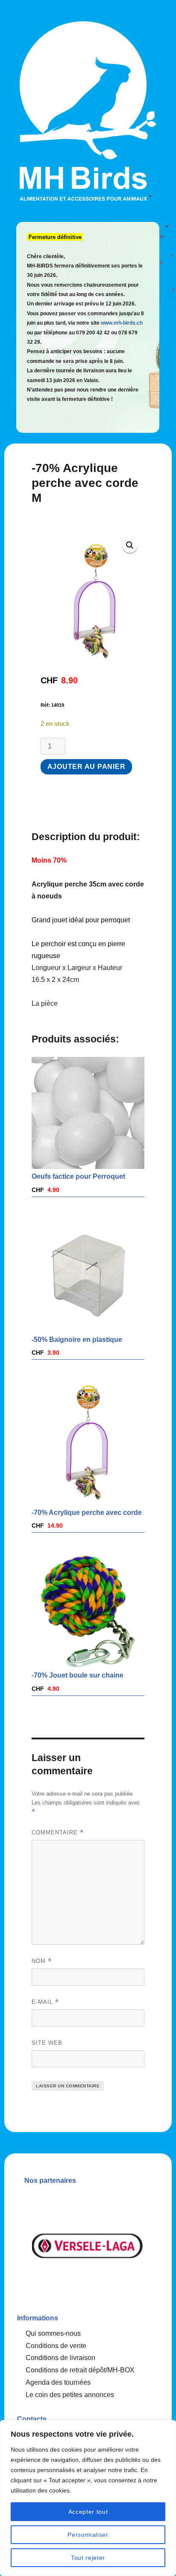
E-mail (45, 2002)
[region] (88, 2498)
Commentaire (58, 1832)
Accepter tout (88, 2512)
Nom (42, 1961)
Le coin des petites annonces (70, 2395)
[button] (130, 545)
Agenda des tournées (58, 2382)
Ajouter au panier (87, 767)
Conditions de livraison (60, 2358)
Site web (47, 2043)
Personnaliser (88, 2535)
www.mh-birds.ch (122, 323)
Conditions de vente (56, 2346)
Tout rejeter (88, 2558)
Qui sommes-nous (53, 2333)
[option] (109, 2246)
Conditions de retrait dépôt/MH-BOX (80, 2370)
